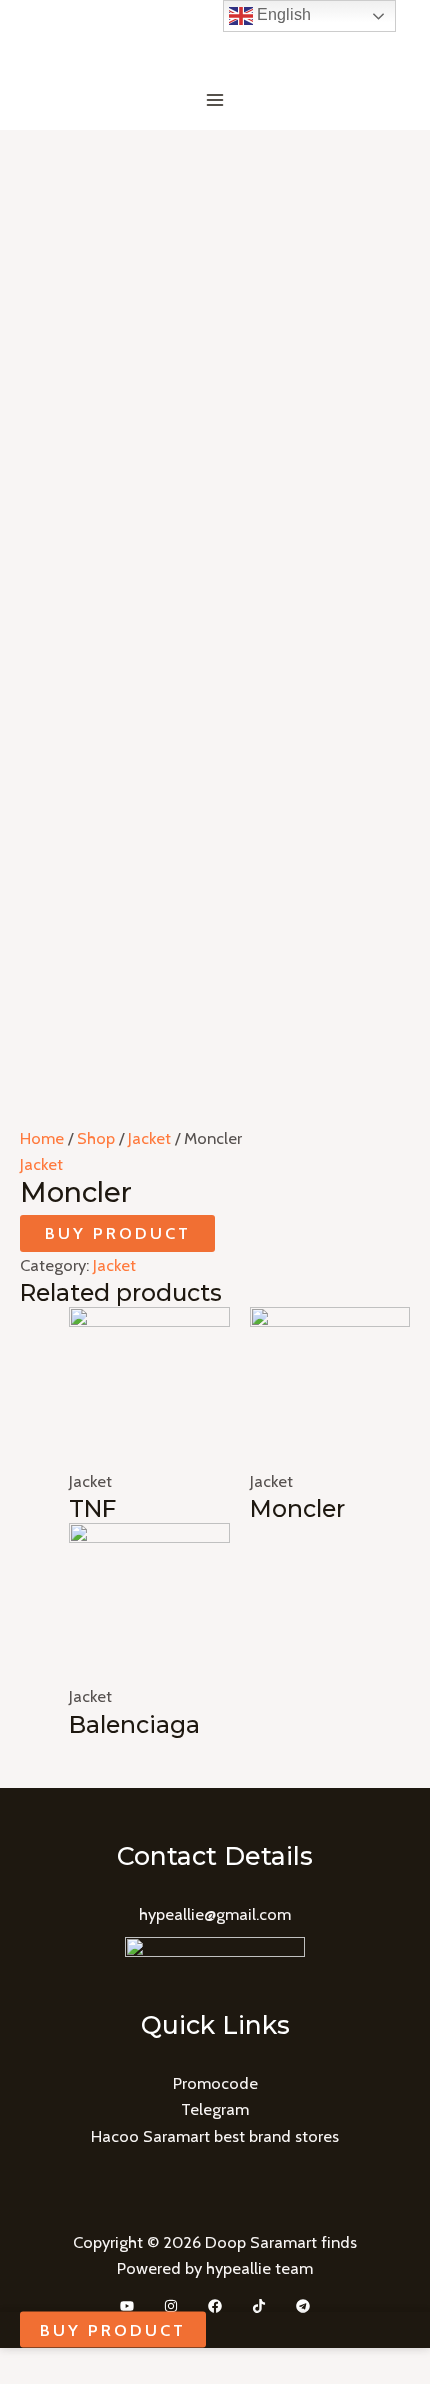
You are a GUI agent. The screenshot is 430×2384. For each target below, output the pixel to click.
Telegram (215, 2109)
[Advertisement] (215, 355)
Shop (96, 1138)
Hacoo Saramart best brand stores (215, 2136)
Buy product (118, 1233)
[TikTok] (259, 2306)
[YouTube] (127, 2306)
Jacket (149, 1138)
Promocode (215, 2083)
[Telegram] (303, 2306)
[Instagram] (171, 2306)
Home (42, 1138)
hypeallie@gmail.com (215, 1914)
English (282, 14)
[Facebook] (215, 2306)
